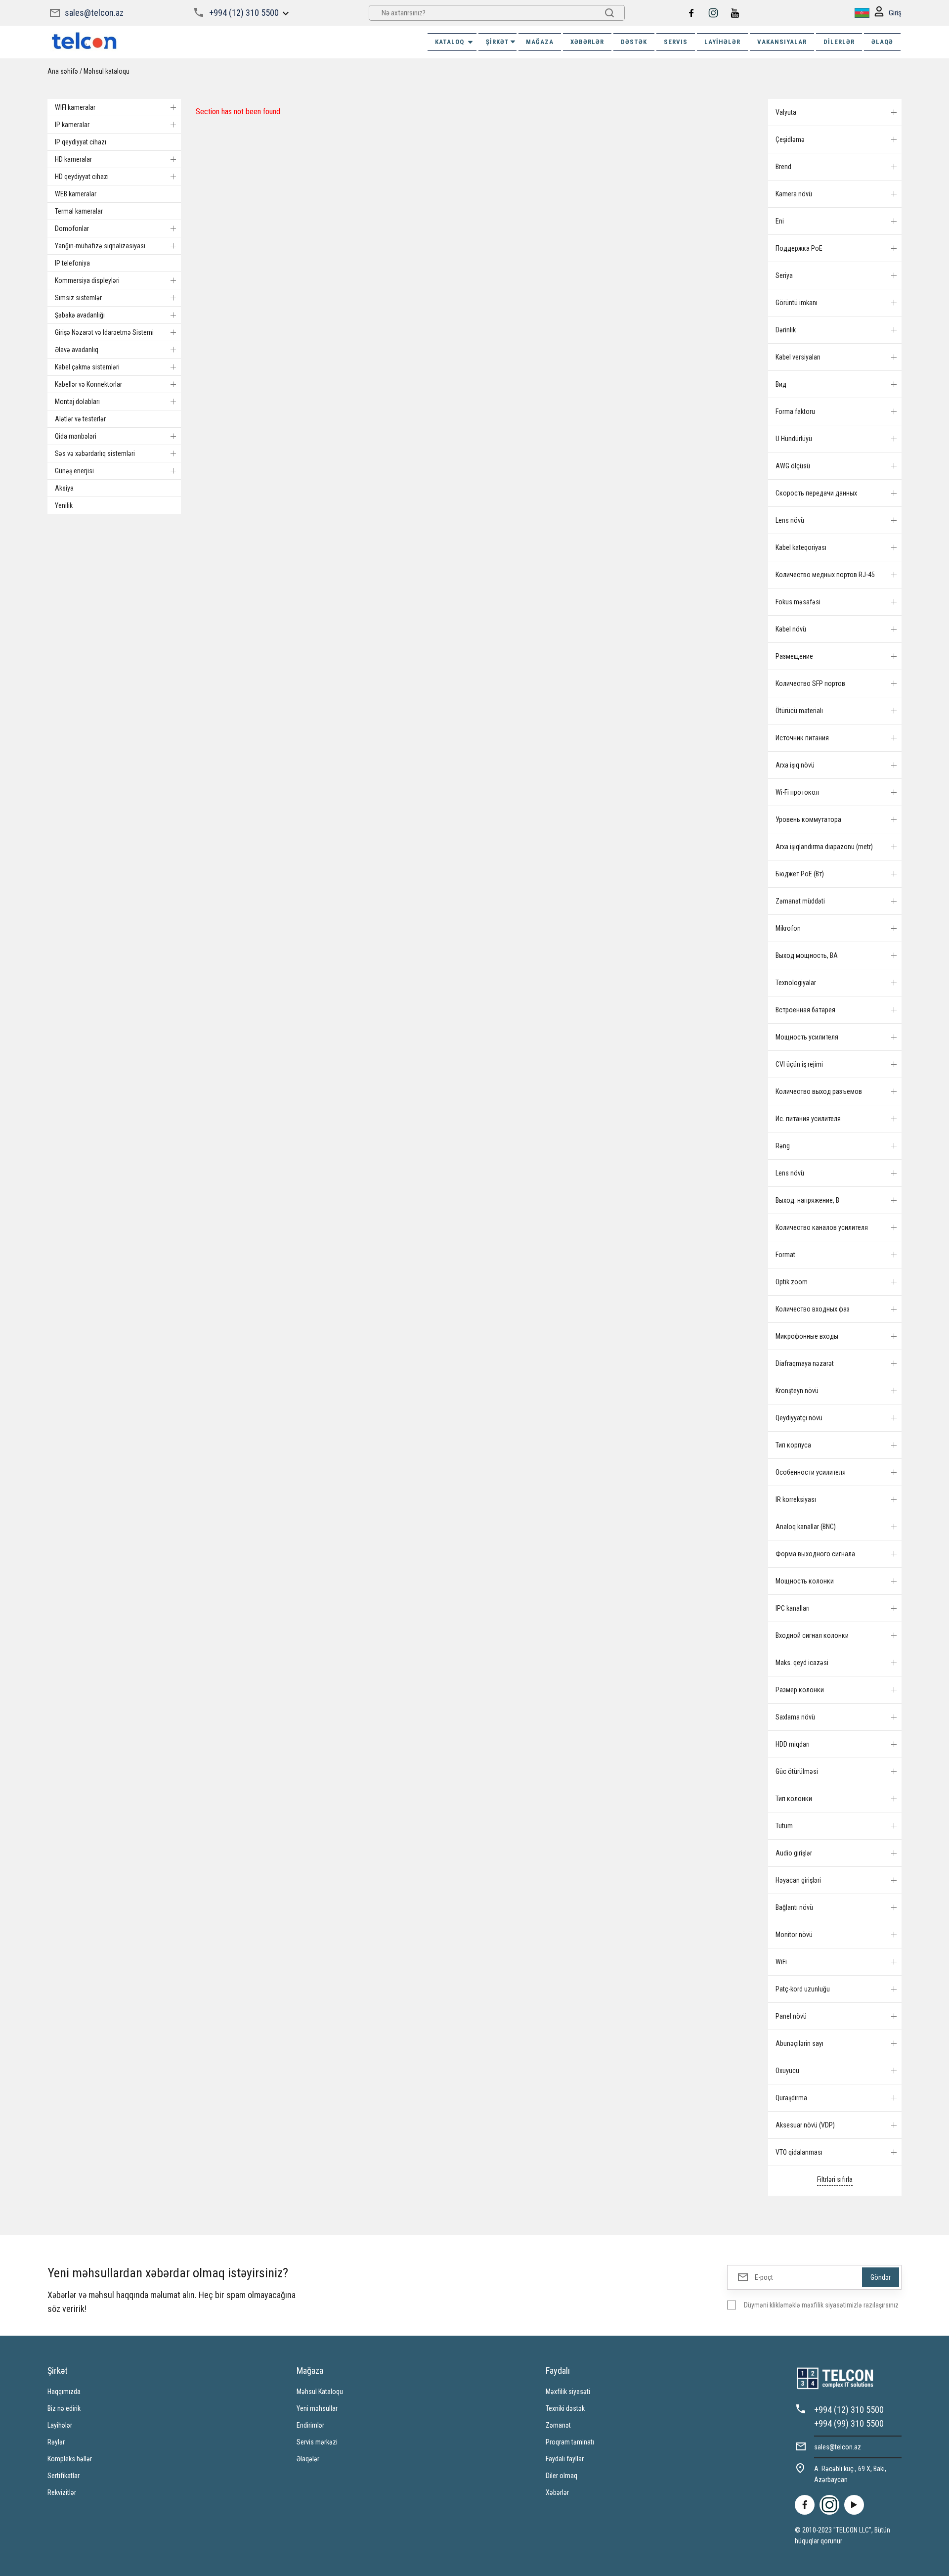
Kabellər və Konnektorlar (88, 384)
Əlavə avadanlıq (77, 350)
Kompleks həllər (70, 2459)
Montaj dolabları (77, 402)
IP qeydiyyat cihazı (81, 142)
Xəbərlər (557, 2492)
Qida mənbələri (76, 436)
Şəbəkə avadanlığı (80, 315)
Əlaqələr (308, 2459)
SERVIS (676, 42)
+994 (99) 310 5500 (849, 2423)
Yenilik (64, 505)
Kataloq (450, 42)
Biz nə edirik (64, 2408)
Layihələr (722, 42)
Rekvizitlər (62, 2492)
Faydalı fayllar (565, 2459)
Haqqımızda (64, 2392)
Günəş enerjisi (74, 471)
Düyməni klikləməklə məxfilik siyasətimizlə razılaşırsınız (821, 2305)
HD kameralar (73, 159)
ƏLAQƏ (882, 42)
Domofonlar (72, 228)
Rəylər (56, 2442)
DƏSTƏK (634, 42)
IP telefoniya (72, 263)
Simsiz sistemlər (78, 298)
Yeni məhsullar (317, 2408)
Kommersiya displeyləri (87, 280)
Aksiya (64, 488)
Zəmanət (558, 2425)
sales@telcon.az (94, 13)
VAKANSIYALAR (782, 42)
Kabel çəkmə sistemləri (87, 367)
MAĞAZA (540, 42)
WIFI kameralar (75, 107)
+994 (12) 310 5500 (244, 13)
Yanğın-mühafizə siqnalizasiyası (100, 246)
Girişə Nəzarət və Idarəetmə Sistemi (104, 332)
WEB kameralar (76, 194)
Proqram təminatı (570, 2442)
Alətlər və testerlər (80, 419)
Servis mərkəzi (317, 2442)
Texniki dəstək (565, 2408)
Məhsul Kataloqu (320, 2392)
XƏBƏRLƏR (587, 42)
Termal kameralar (79, 211)
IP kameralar (72, 125)
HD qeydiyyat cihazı (82, 177)
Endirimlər (310, 2425)
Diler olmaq (561, 2476)
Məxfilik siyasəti (568, 2392)
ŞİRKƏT (497, 42)
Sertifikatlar (64, 2476)
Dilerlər (839, 42)
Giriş (895, 13)
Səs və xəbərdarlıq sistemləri (95, 453)
